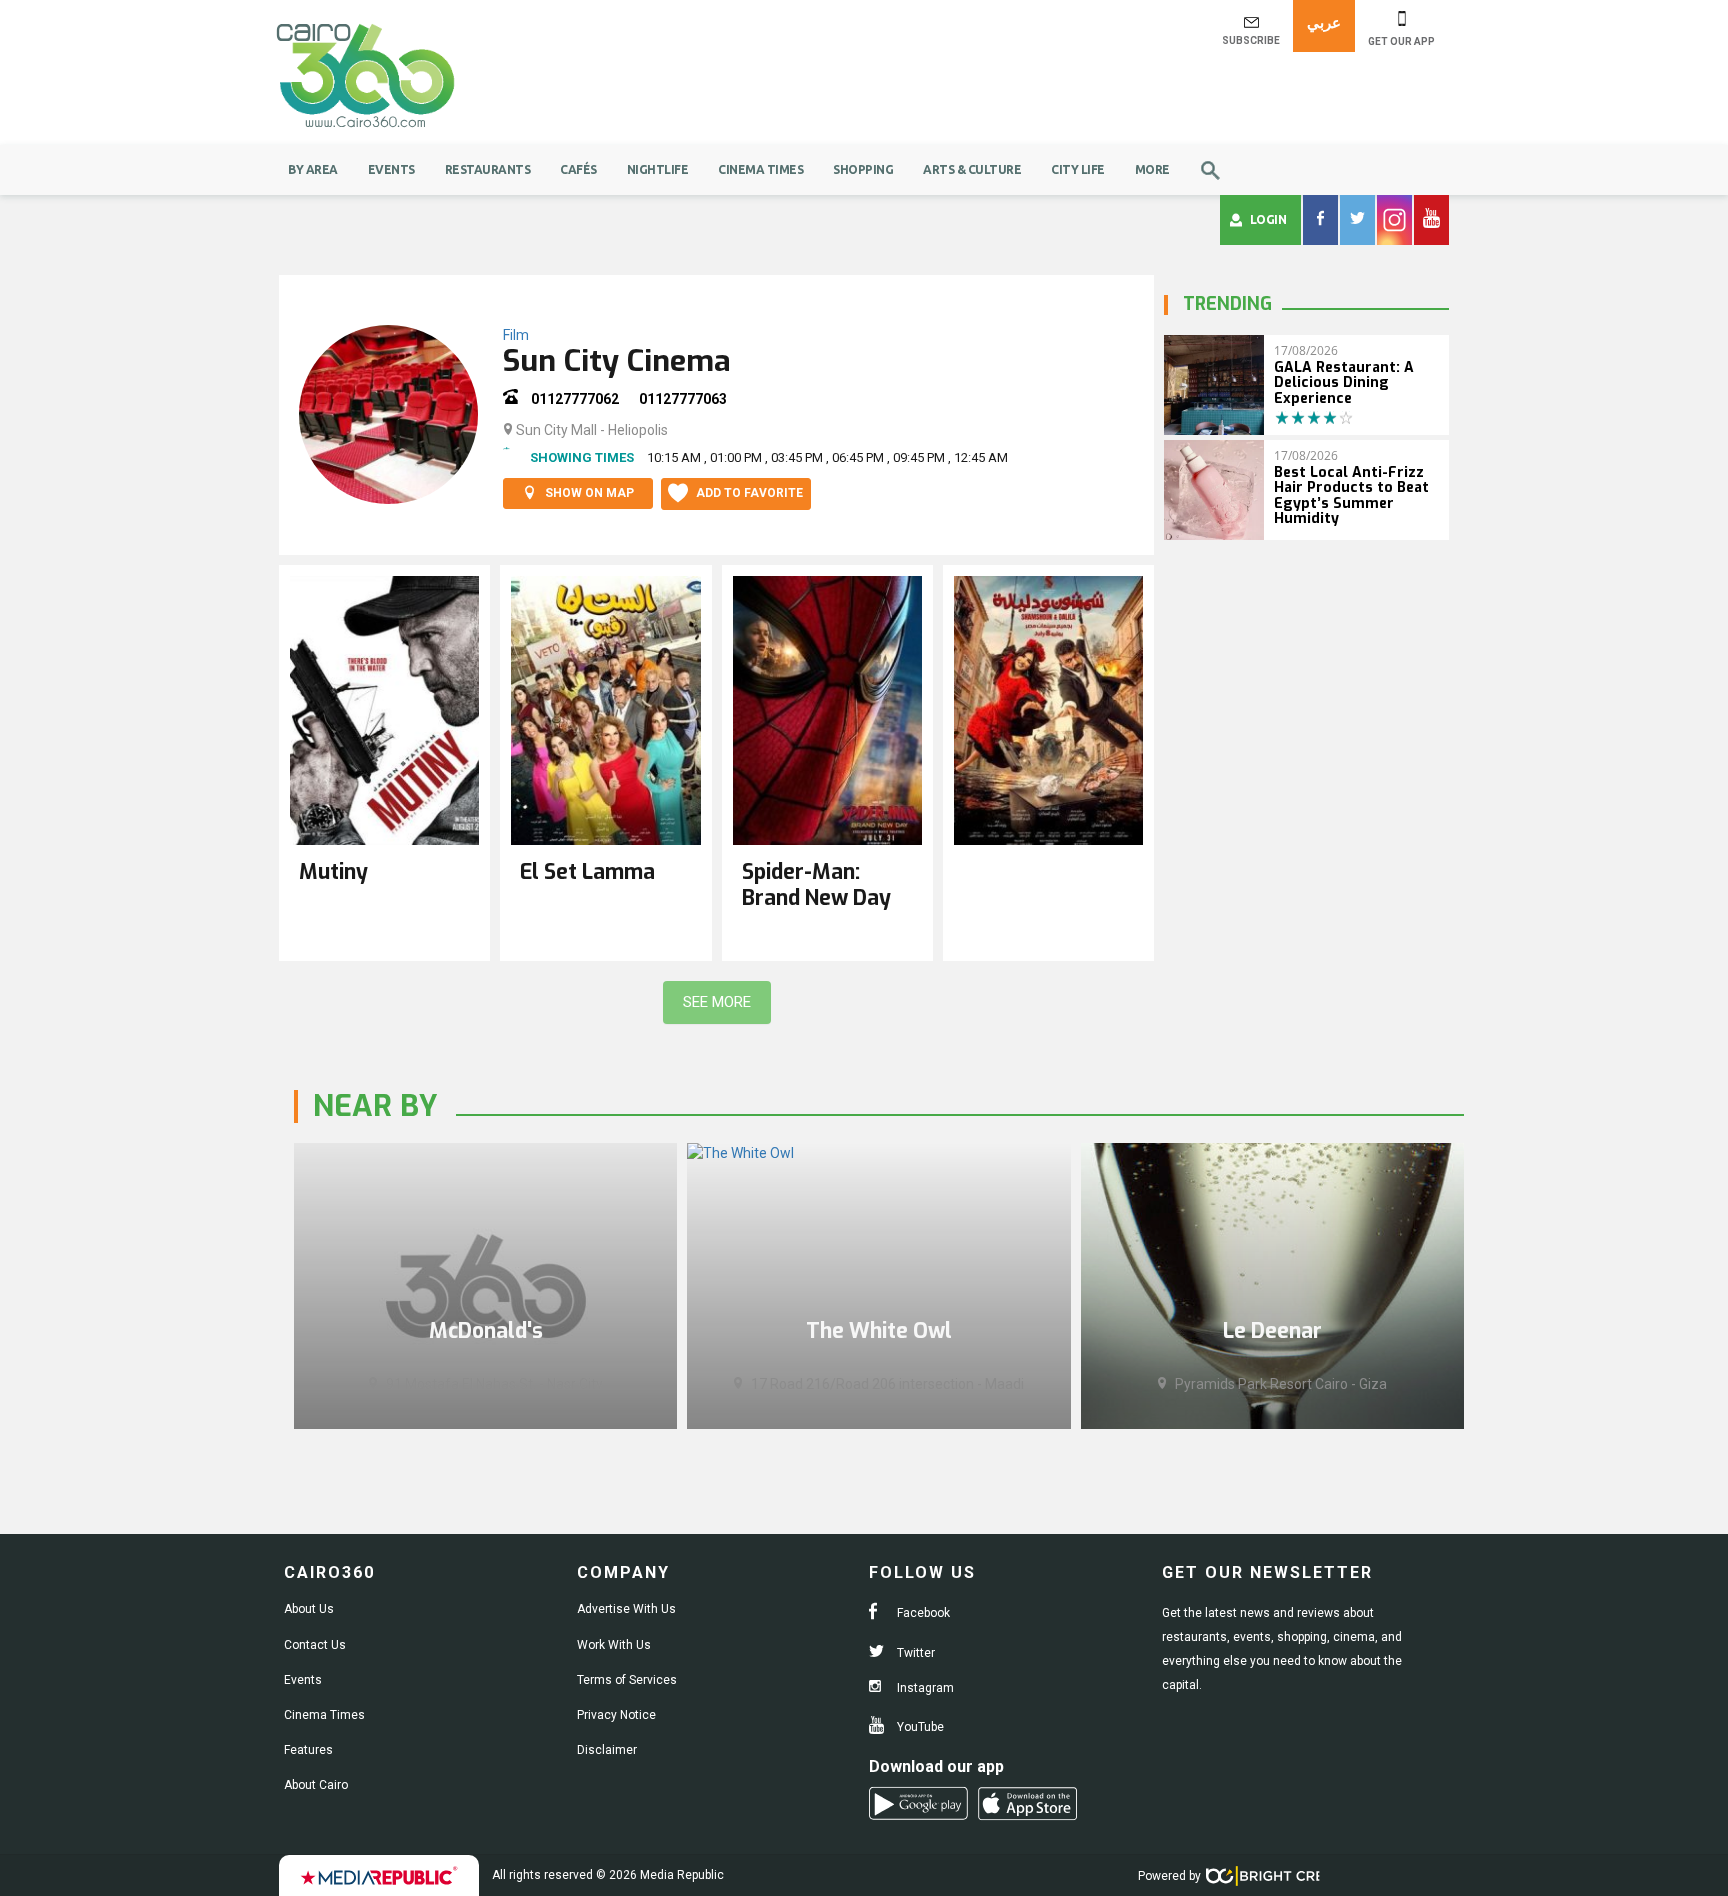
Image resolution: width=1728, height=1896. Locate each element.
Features (308, 1750)
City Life (1078, 169)
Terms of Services (627, 1680)
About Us (309, 1609)
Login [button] (1268, 219)
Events (391, 169)
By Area (313, 169)
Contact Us (315, 1645)
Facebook (922, 1613)
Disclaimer (607, 1750)
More (1152, 169)
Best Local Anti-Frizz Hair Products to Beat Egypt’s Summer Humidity (1351, 495)
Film (516, 335)
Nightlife (658, 169)
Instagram (924, 1688)
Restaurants (488, 169)
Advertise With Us (626, 1609)
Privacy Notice (616, 1715)
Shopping (863, 169)
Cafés (578, 169)
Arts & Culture (972, 169)
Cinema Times (760, 169)
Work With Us (614, 1645)
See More (717, 1002)
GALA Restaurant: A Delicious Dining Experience (1344, 383)
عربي (1324, 22)
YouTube (919, 1727)
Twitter (914, 1653)
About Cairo (316, 1785)
